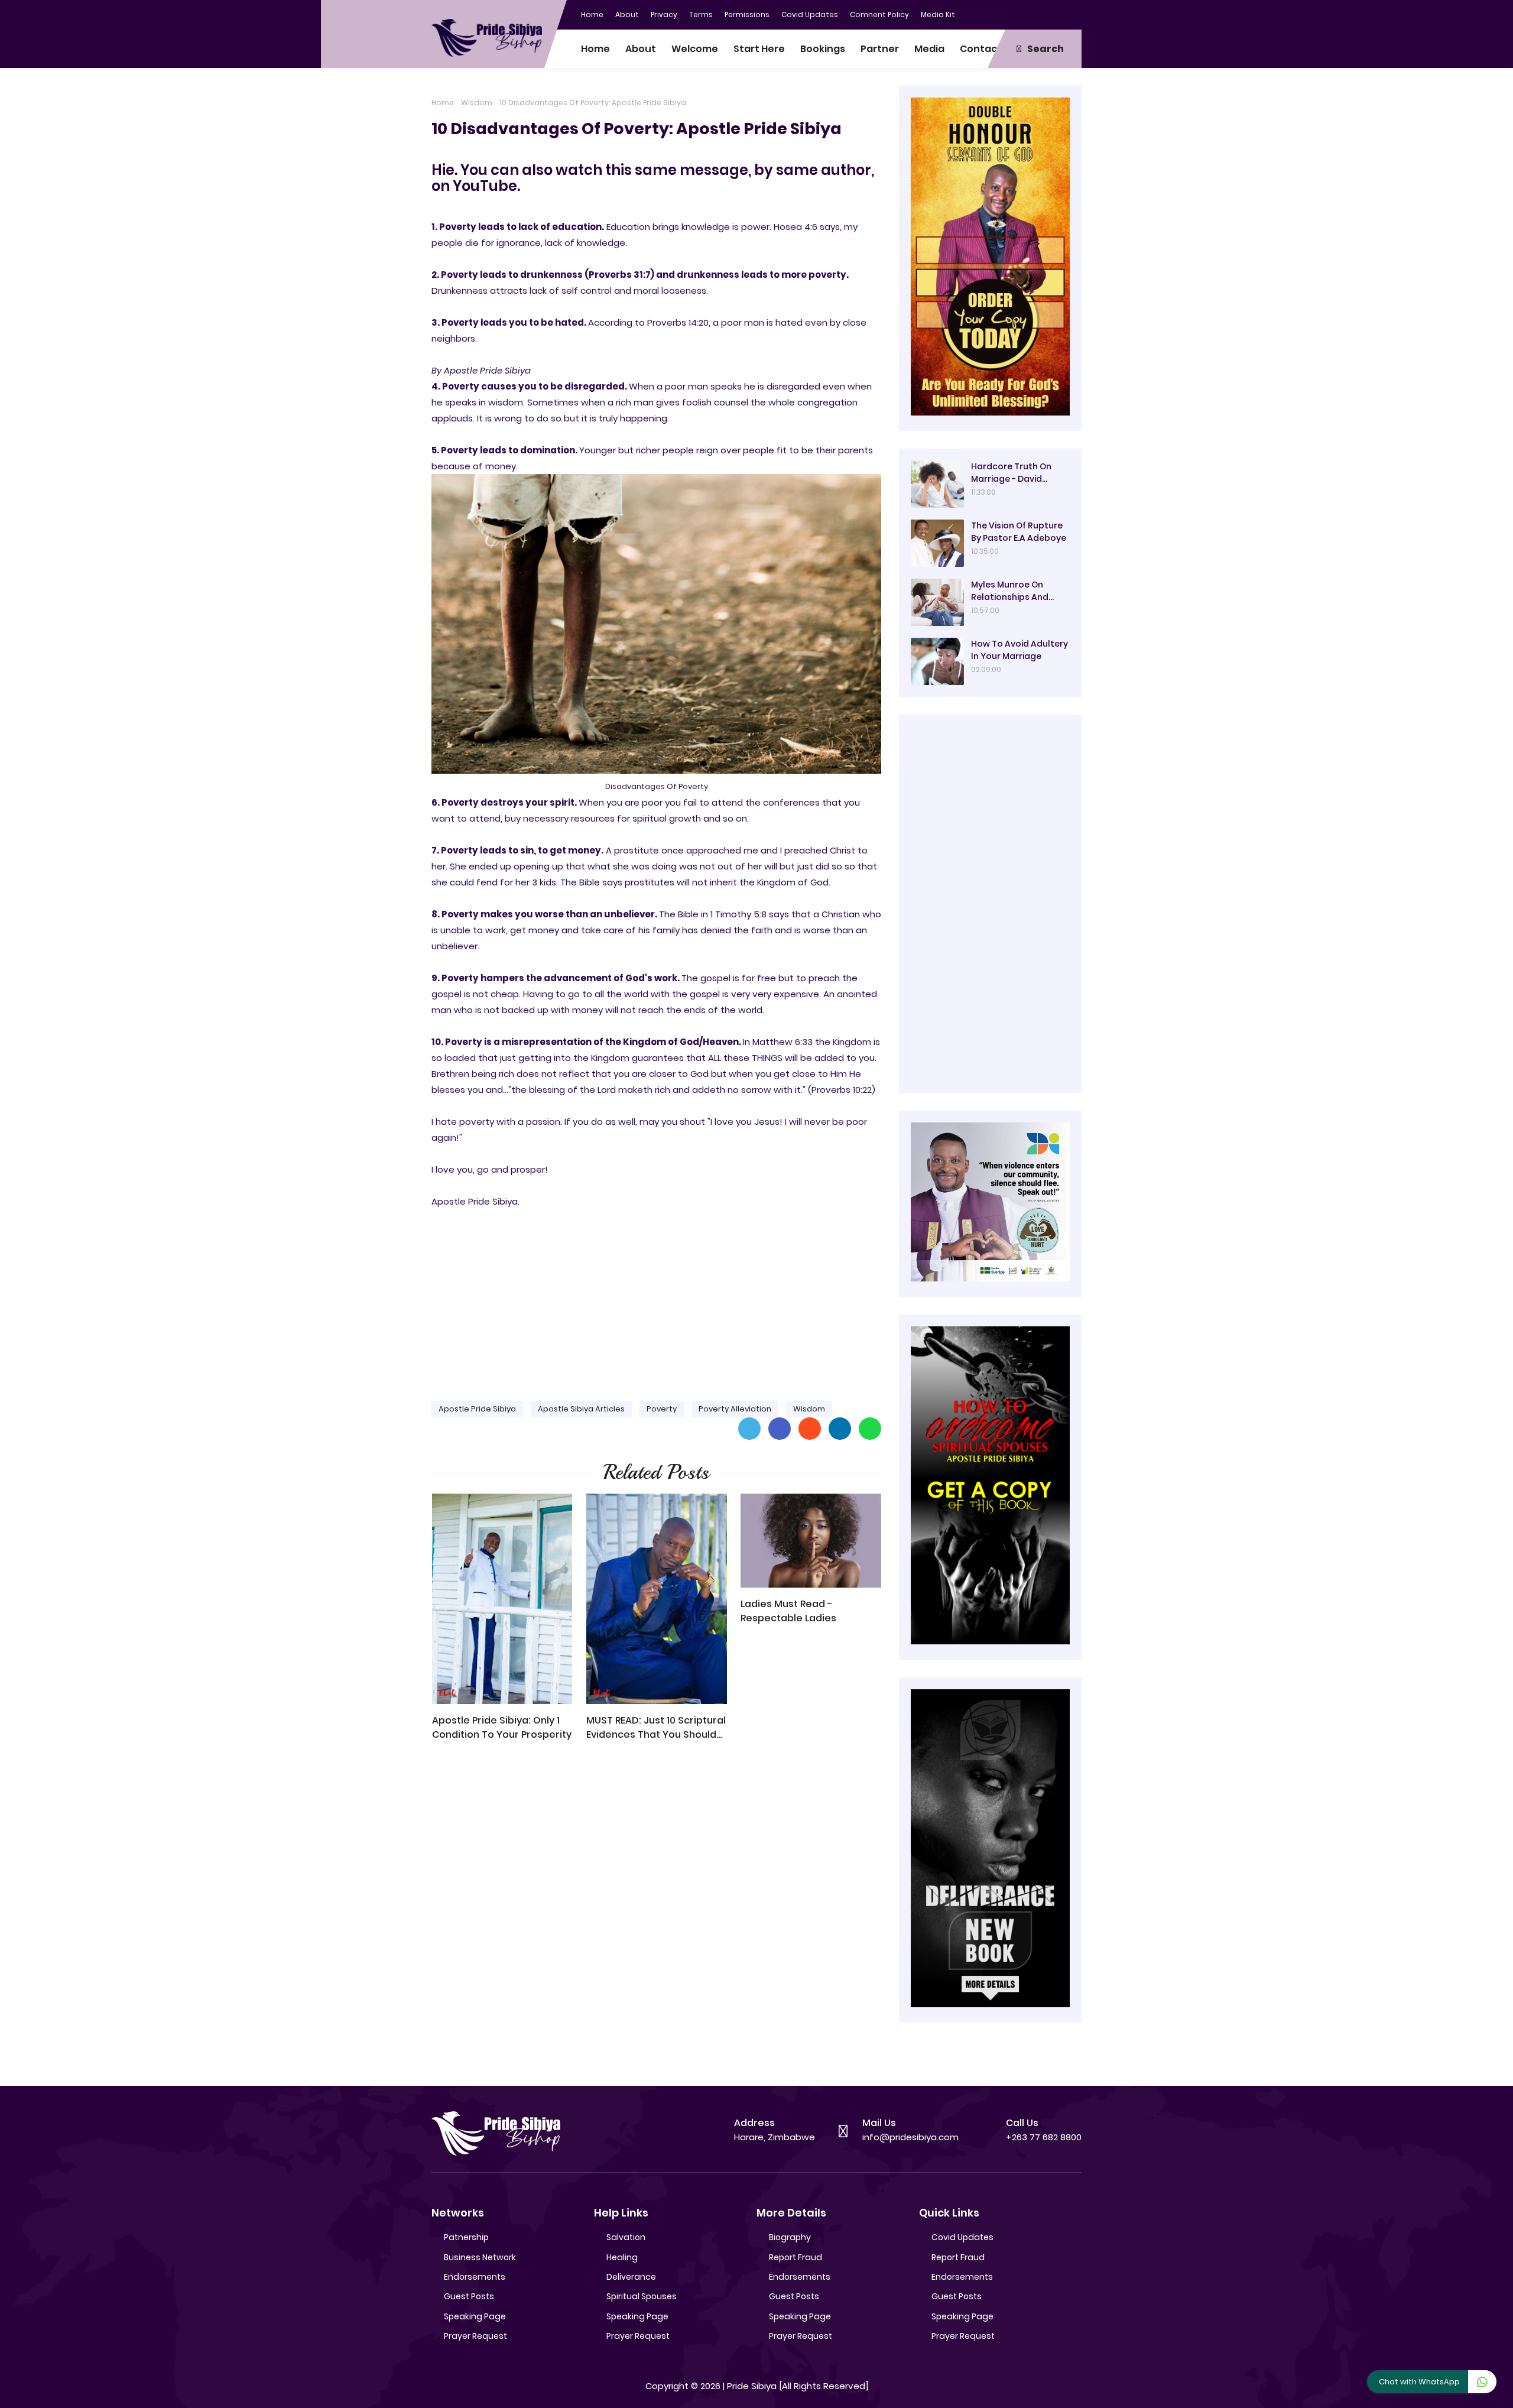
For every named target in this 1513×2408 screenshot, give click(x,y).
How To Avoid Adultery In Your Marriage (1020, 650)
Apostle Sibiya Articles (581, 1409)
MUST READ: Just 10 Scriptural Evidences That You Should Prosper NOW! (656, 1728)
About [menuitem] (641, 49)
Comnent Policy (879, 14)
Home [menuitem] (595, 49)
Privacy (664, 14)
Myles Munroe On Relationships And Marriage (1010, 591)
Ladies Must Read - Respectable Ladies (788, 1611)
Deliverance (631, 2277)
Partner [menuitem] (880, 49)
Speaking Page (475, 2316)
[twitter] (1025, 14)
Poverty (662, 1409)
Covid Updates (810, 14)
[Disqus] (656, 1919)
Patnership (466, 2237)
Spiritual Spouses (642, 2296)
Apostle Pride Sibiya (477, 1409)
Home (592, 14)
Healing (622, 2257)
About (627, 14)
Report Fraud (796, 2257)
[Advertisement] (656, 1299)
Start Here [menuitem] (759, 49)
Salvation (626, 2237)
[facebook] (1002, 14)
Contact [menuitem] (981, 49)
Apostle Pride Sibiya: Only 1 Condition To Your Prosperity (502, 1727)
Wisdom (477, 103)
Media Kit (938, 14)
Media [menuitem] (929, 49)
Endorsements (475, 2277)
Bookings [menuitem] (823, 49)
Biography (790, 2237)
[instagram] (1049, 14)
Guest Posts (469, 2296)
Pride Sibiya (752, 2386)
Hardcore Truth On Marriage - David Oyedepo (1011, 473)
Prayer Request (475, 2336)
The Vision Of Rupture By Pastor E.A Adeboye (1019, 532)
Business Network (480, 2257)
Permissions (747, 14)
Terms (701, 14)
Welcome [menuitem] (695, 49)
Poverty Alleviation (735, 1409)
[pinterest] (1073, 14)
